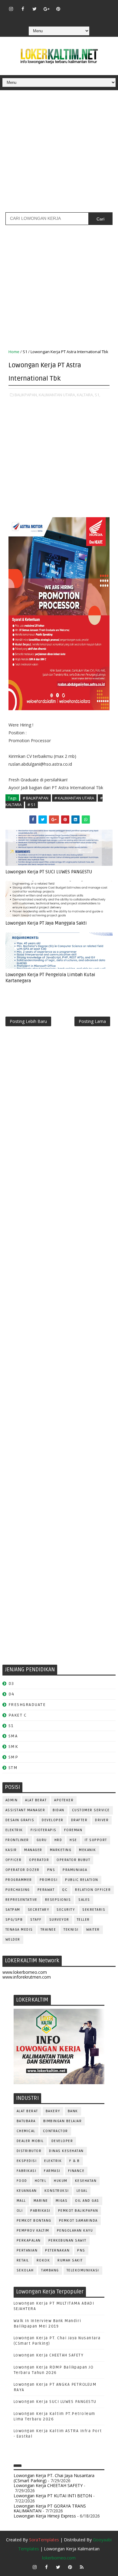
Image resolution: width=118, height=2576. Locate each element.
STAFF (36, 1920)
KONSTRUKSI (57, 2191)
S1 (25, 352)
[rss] (93, 6)
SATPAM (13, 1910)
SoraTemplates (44, 2540)
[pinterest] (58, 9)
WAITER (93, 1930)
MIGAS (62, 2201)
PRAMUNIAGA (75, 1870)
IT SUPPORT (96, 1840)
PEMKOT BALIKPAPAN (78, 2211)
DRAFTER (79, 1820)
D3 (11, 1684)
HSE (73, 1840)
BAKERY (53, 2111)
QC (65, 1890)
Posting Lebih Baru (28, 1021)
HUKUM (61, 2181)
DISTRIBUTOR (29, 2151)
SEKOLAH (25, 2270)
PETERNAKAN (57, 2250)
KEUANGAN (27, 2191)
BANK (73, 2111)
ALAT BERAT (36, 1800)
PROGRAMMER (19, 1880)
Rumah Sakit (70, 2260)
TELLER (83, 1920)
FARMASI (52, 2171)
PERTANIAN (27, 2250)
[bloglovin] (70, 6)
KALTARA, (85, 395)
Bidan (59, 1810)
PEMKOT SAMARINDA (78, 2221)
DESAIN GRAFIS (20, 1820)
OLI (20, 2211)
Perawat (46, 1890)
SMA (13, 1736)
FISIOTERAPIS (44, 1830)
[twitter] (34, 9)
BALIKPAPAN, (26, 395)
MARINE (41, 2201)
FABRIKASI (27, 2171)
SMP (13, 1757)
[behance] (105, 6)
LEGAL (82, 2191)
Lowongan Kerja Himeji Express (45, 2516)
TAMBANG (50, 2270)
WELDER (13, 1940)
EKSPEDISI (27, 2161)
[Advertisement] (59, 153)
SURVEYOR (59, 1920)
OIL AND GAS (87, 2201)
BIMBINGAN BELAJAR (63, 2121)
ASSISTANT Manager (25, 1810)
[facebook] (23, 9)
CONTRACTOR (56, 2131)
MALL (21, 2201)
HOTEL (41, 2181)
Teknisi (71, 1930)
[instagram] (11, 9)
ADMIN (12, 1800)
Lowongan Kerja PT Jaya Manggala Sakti (46, 923)
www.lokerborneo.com (25, 1972)
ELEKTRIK (14, 1830)
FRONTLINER (17, 1840)
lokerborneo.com (59, 2558)
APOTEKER (64, 1800)
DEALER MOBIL (30, 2141)
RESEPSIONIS (58, 1900)
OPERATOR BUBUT (73, 1860)
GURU (42, 1840)
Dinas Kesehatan (66, 2151)
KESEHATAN (86, 2181)
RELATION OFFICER (93, 1890)
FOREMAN (73, 1830)
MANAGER (33, 1850)
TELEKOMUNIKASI (83, 2270)
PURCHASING (18, 1890)
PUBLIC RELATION (82, 1880)
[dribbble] (82, 6)
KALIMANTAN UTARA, (57, 395)
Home (14, 352)
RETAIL (23, 2260)
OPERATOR (39, 1860)
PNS (51, 1870)
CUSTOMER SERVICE (91, 1810)
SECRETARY (39, 1910)
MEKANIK (88, 1850)
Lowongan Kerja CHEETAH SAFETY (49, 2355)
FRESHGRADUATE (27, 1705)
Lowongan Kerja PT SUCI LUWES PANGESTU (49, 872)
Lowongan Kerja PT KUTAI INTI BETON (53, 2496)
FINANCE (76, 2171)
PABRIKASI (40, 2211)
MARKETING (61, 1850)
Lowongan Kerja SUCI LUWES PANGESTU (55, 2402)
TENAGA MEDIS (19, 1930)
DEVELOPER (53, 1820)
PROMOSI (49, 1880)
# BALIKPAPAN (36, 798)
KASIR (11, 1850)
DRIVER (102, 1820)
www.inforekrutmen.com (27, 1977)
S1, (97, 395)
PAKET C (18, 1715)
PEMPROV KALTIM (33, 2231)
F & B (75, 2161)
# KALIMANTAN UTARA (74, 798)
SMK (13, 1747)
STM (13, 1768)
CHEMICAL (26, 2131)
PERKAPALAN (29, 2241)
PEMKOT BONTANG (34, 2221)
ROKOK (43, 2260)
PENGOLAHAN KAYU (75, 2231)
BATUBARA (26, 2121)
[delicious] (58, 18)
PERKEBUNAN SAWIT (67, 2241)
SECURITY (66, 1910)
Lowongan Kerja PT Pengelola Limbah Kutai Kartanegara (50, 978)
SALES (84, 1900)
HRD (58, 1840)
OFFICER (14, 1860)
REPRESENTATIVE (21, 1900)
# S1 (31, 805)
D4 (11, 1694)
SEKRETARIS (94, 1910)
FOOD (22, 2181)
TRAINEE (48, 1930)
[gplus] (46, 9)
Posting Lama (92, 1021)
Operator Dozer (23, 1870)
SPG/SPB (14, 1920)
